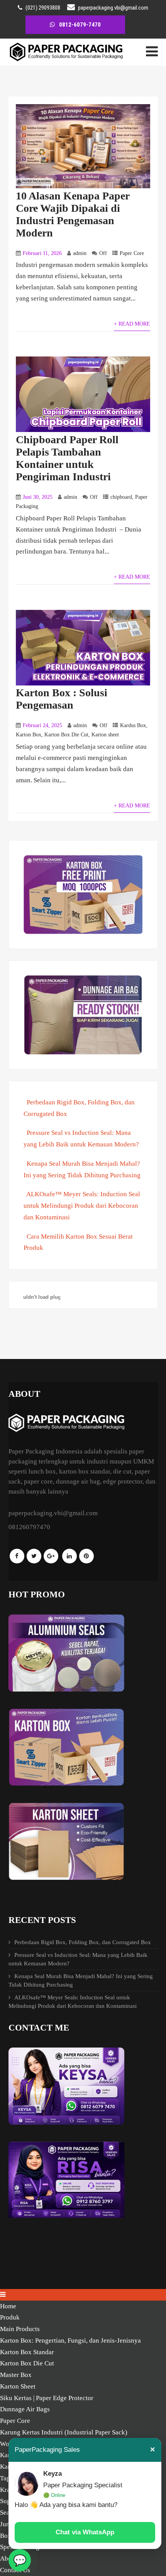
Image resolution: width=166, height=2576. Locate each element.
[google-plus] (51, 1556)
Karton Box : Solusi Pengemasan (62, 699)
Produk (10, 2317)
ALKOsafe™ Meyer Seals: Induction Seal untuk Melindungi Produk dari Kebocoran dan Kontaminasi (82, 1206)
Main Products (20, 2329)
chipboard (121, 497)
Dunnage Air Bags (25, 2409)
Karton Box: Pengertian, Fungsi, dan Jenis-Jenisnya (70, 2341)
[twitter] (34, 1556)
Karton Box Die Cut (66, 735)
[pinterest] (86, 1556)
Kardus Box (133, 725)
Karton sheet (105, 735)
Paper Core (132, 253)
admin (80, 253)
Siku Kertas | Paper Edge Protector (47, 2398)
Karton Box (29, 735)
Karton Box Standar (27, 2352)
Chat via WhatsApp (85, 2532)
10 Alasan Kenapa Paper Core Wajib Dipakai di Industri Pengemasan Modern (73, 214)
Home (8, 2306)
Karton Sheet (18, 2386)
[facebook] (17, 1556)
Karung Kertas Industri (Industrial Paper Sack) (64, 2432)
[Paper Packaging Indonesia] (66, 60)
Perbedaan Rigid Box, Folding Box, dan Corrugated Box (83, 1942)
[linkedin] (69, 1556)
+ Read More (132, 324)
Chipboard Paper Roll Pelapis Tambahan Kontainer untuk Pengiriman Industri (67, 458)
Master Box (16, 2375)
